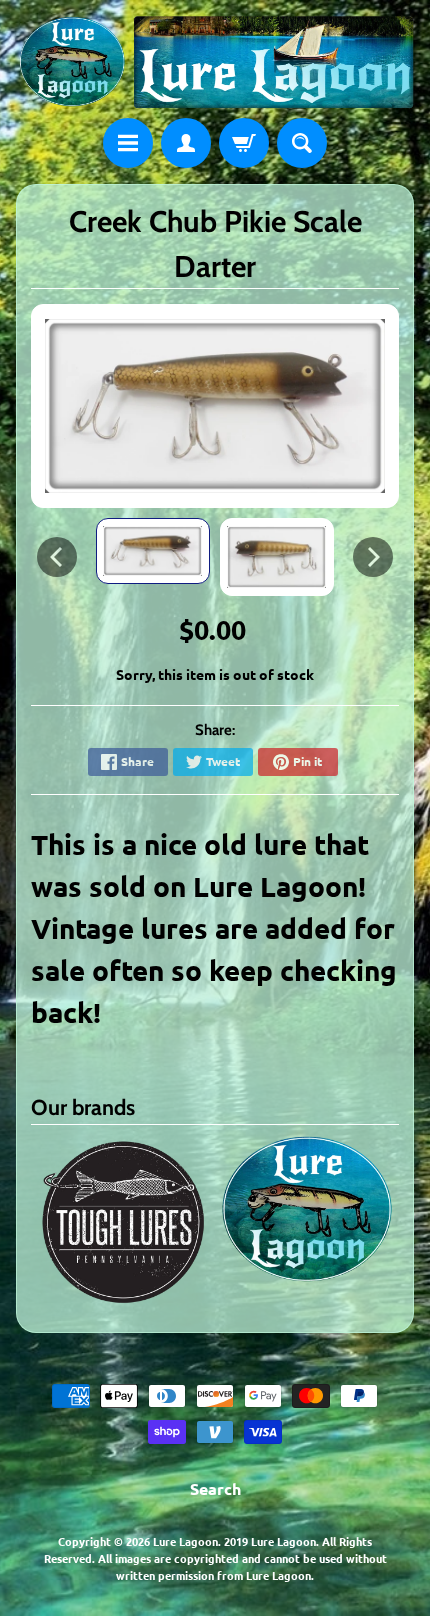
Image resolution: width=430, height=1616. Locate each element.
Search (215, 1488)
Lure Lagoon (185, 1541)
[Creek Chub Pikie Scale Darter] (153, 551)
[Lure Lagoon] (215, 62)
